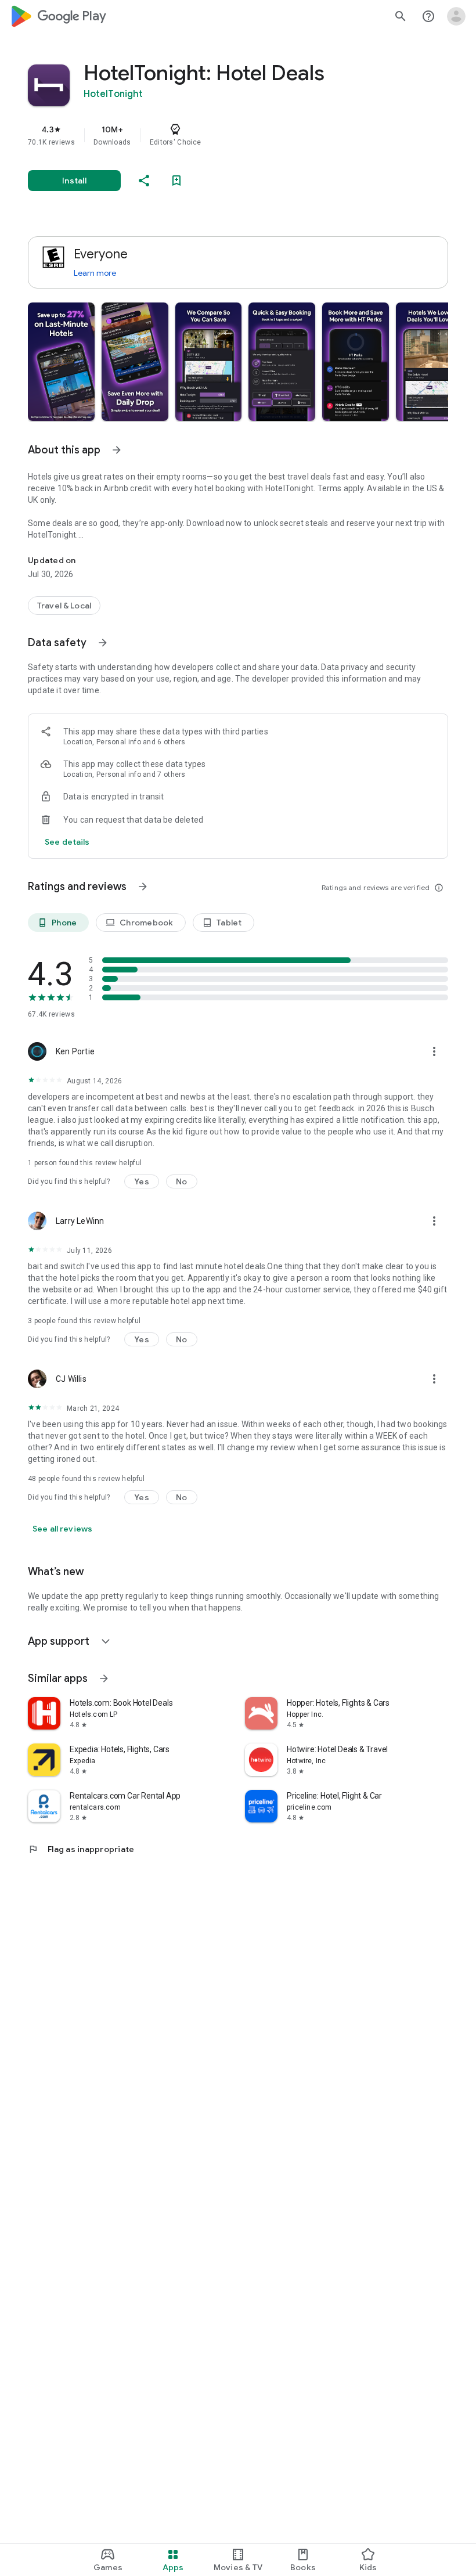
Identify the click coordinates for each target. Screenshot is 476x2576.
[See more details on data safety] (67, 842)
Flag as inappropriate (81, 1849)
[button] (61, 362)
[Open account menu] (456, 16)
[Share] (144, 181)
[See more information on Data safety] (103, 643)
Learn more (95, 273)
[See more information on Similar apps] (104, 1678)
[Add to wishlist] (176, 181)
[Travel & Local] (64, 606)
